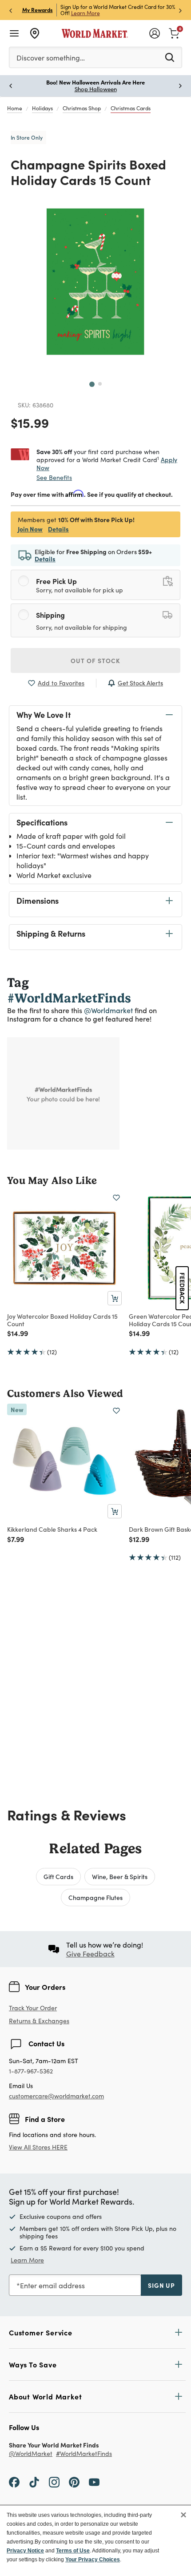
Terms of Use (73, 2551)
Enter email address (52, 2285)
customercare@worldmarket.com (56, 2096)
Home (15, 108)
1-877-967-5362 (31, 2071)
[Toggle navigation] (14, 33)
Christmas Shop (82, 108)
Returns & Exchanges (39, 2021)
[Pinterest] (74, 2482)
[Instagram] (54, 2482)
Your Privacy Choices (93, 2560)
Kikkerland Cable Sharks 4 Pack (52, 1529)
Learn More (27, 2260)
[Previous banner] (11, 10)
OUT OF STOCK (95, 660)
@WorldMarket (31, 2454)
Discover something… (51, 58)
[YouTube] (94, 2482)
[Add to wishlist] (116, 1198)
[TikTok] (34, 2482)
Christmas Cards (131, 108)
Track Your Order (33, 2008)
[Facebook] (14, 2482)
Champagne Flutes (95, 1897)
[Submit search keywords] (170, 57)
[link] (174, 32)
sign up (161, 2285)
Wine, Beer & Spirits (120, 1876)
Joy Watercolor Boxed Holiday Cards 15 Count (62, 1320)
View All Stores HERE (38, 2147)
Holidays (42, 108)
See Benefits (54, 477)
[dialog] (95, 2540)
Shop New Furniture (155, 89)
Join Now (144, 13)
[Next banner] (180, 10)
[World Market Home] (95, 33)
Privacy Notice (25, 2551)
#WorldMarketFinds (84, 2454)
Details (58, 529)
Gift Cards (58, 1876)
